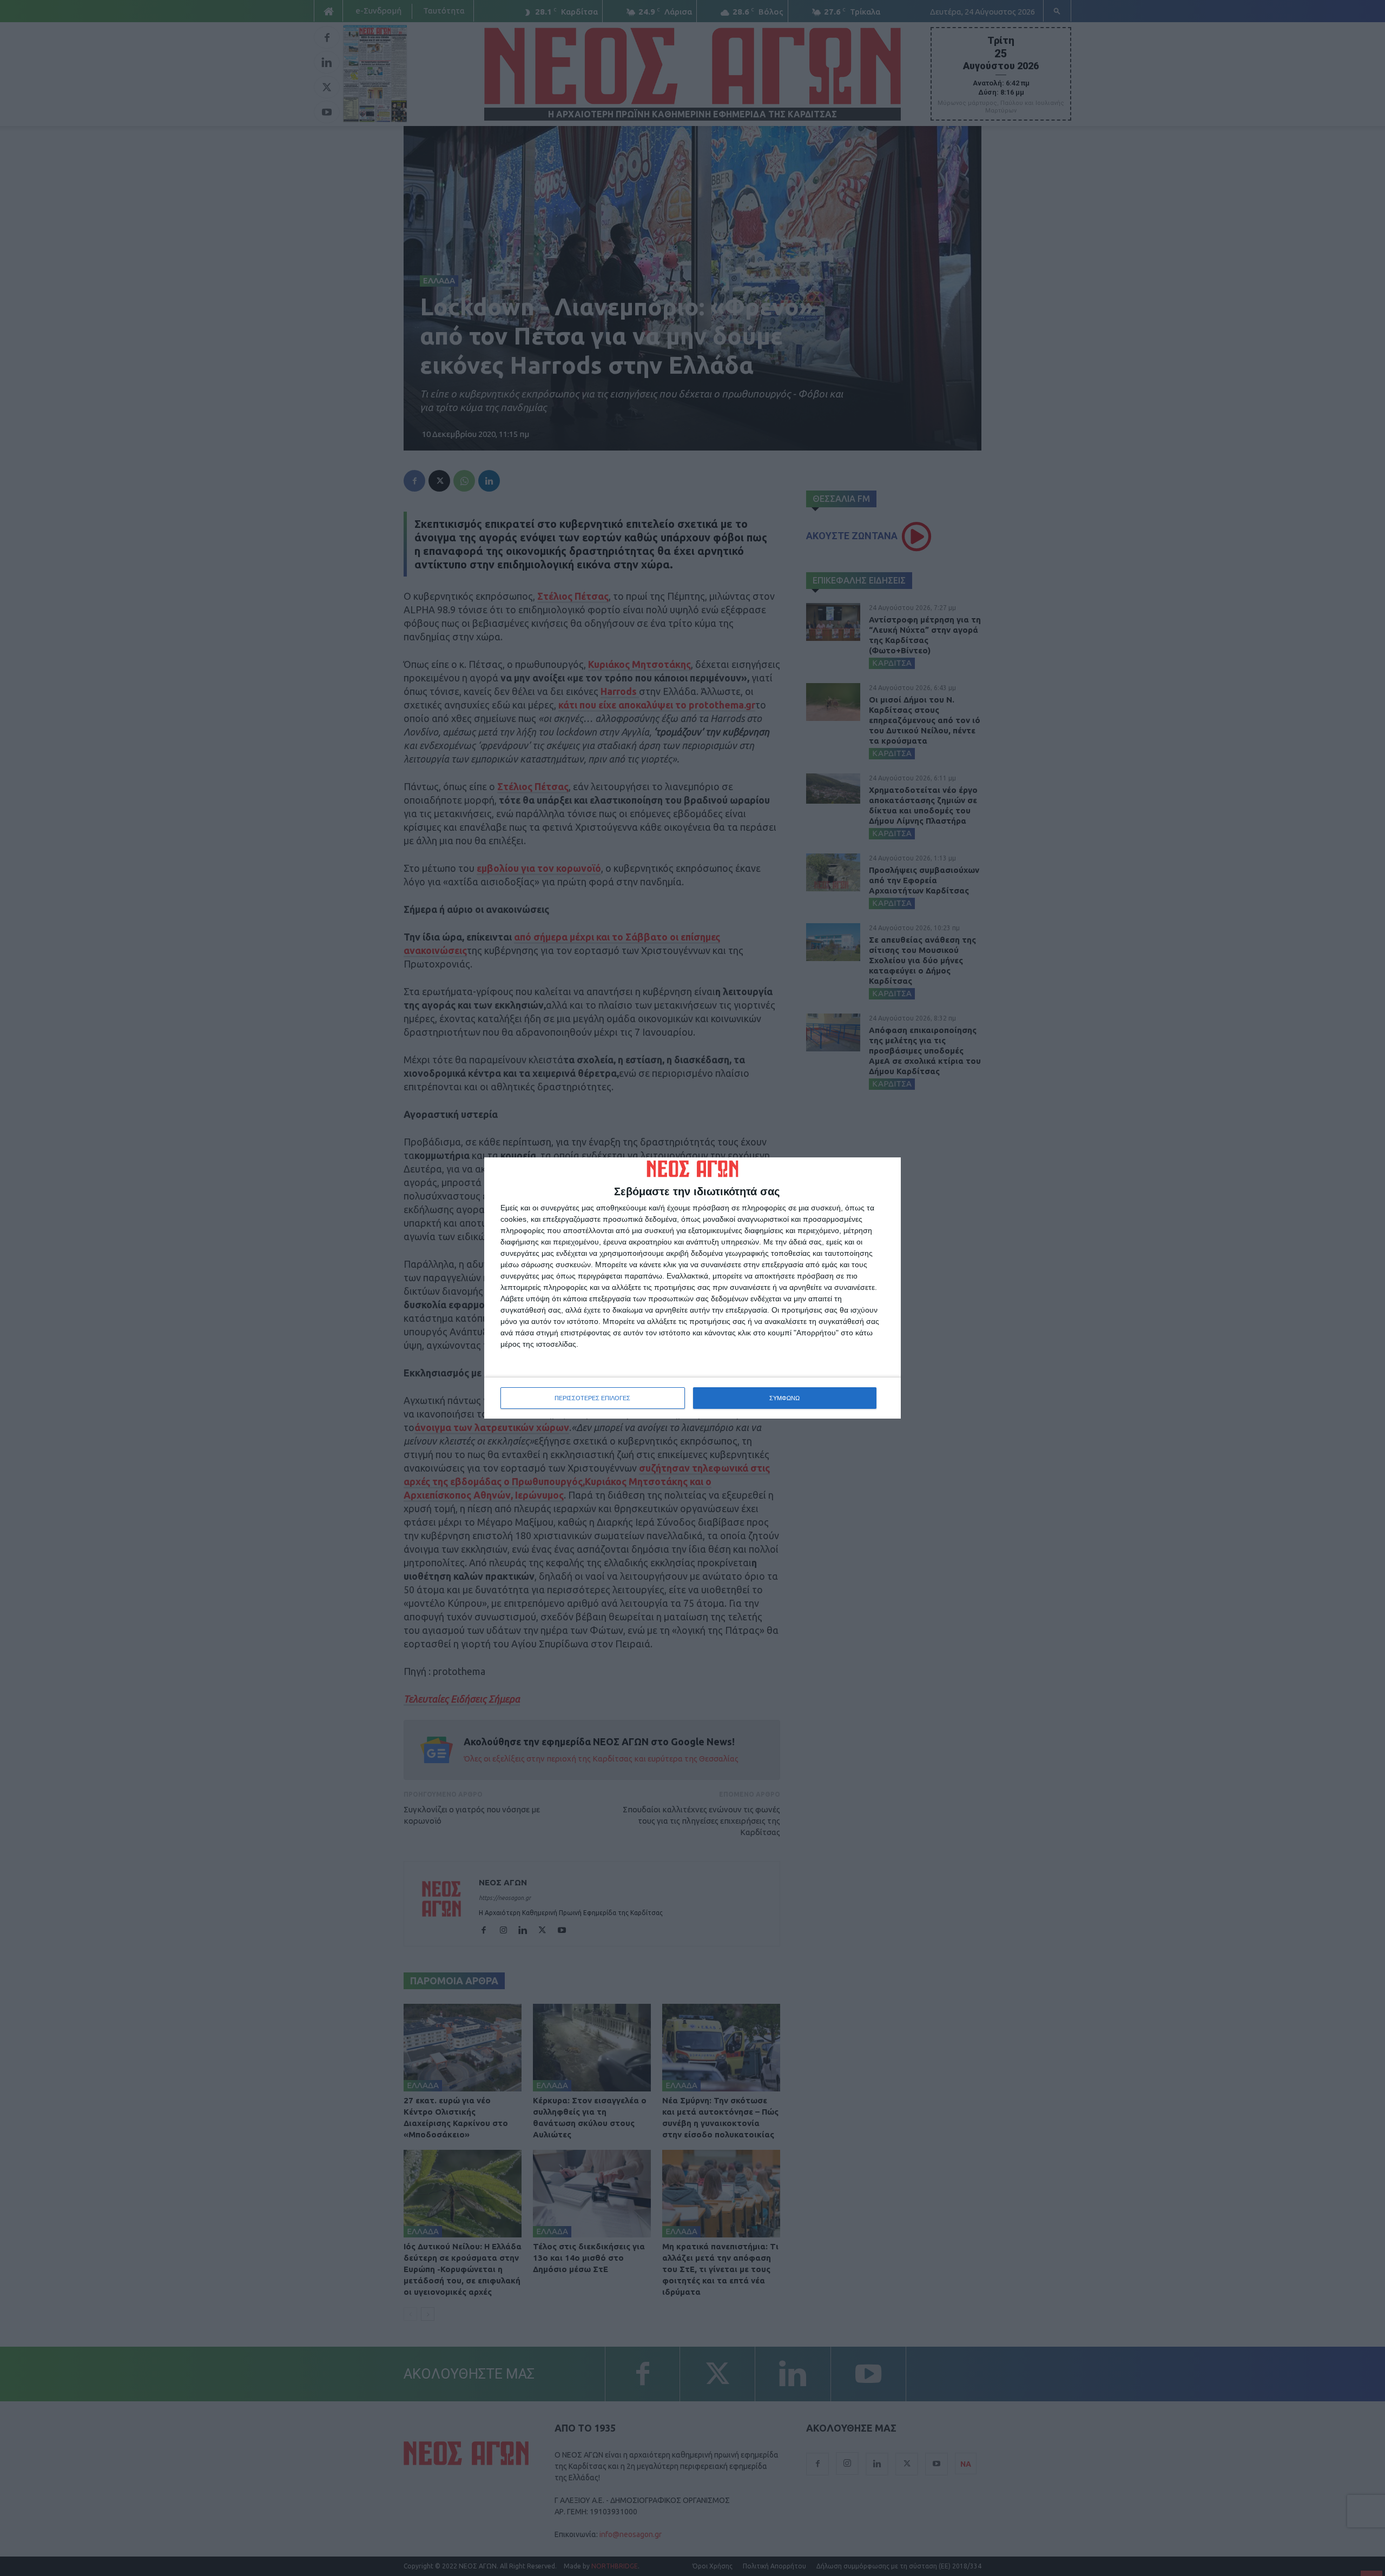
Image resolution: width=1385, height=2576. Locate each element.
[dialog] (692, 1288)
